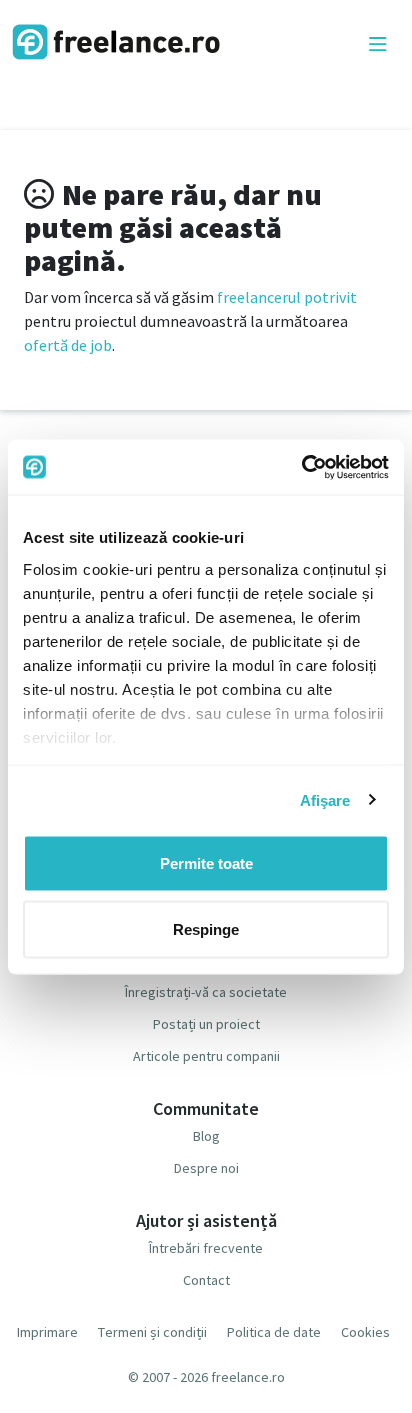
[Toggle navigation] (378, 45)
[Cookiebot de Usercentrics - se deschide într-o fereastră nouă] (301, 467)
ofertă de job (68, 345)
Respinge (206, 928)
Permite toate (206, 863)
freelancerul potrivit (287, 297)
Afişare (325, 799)
